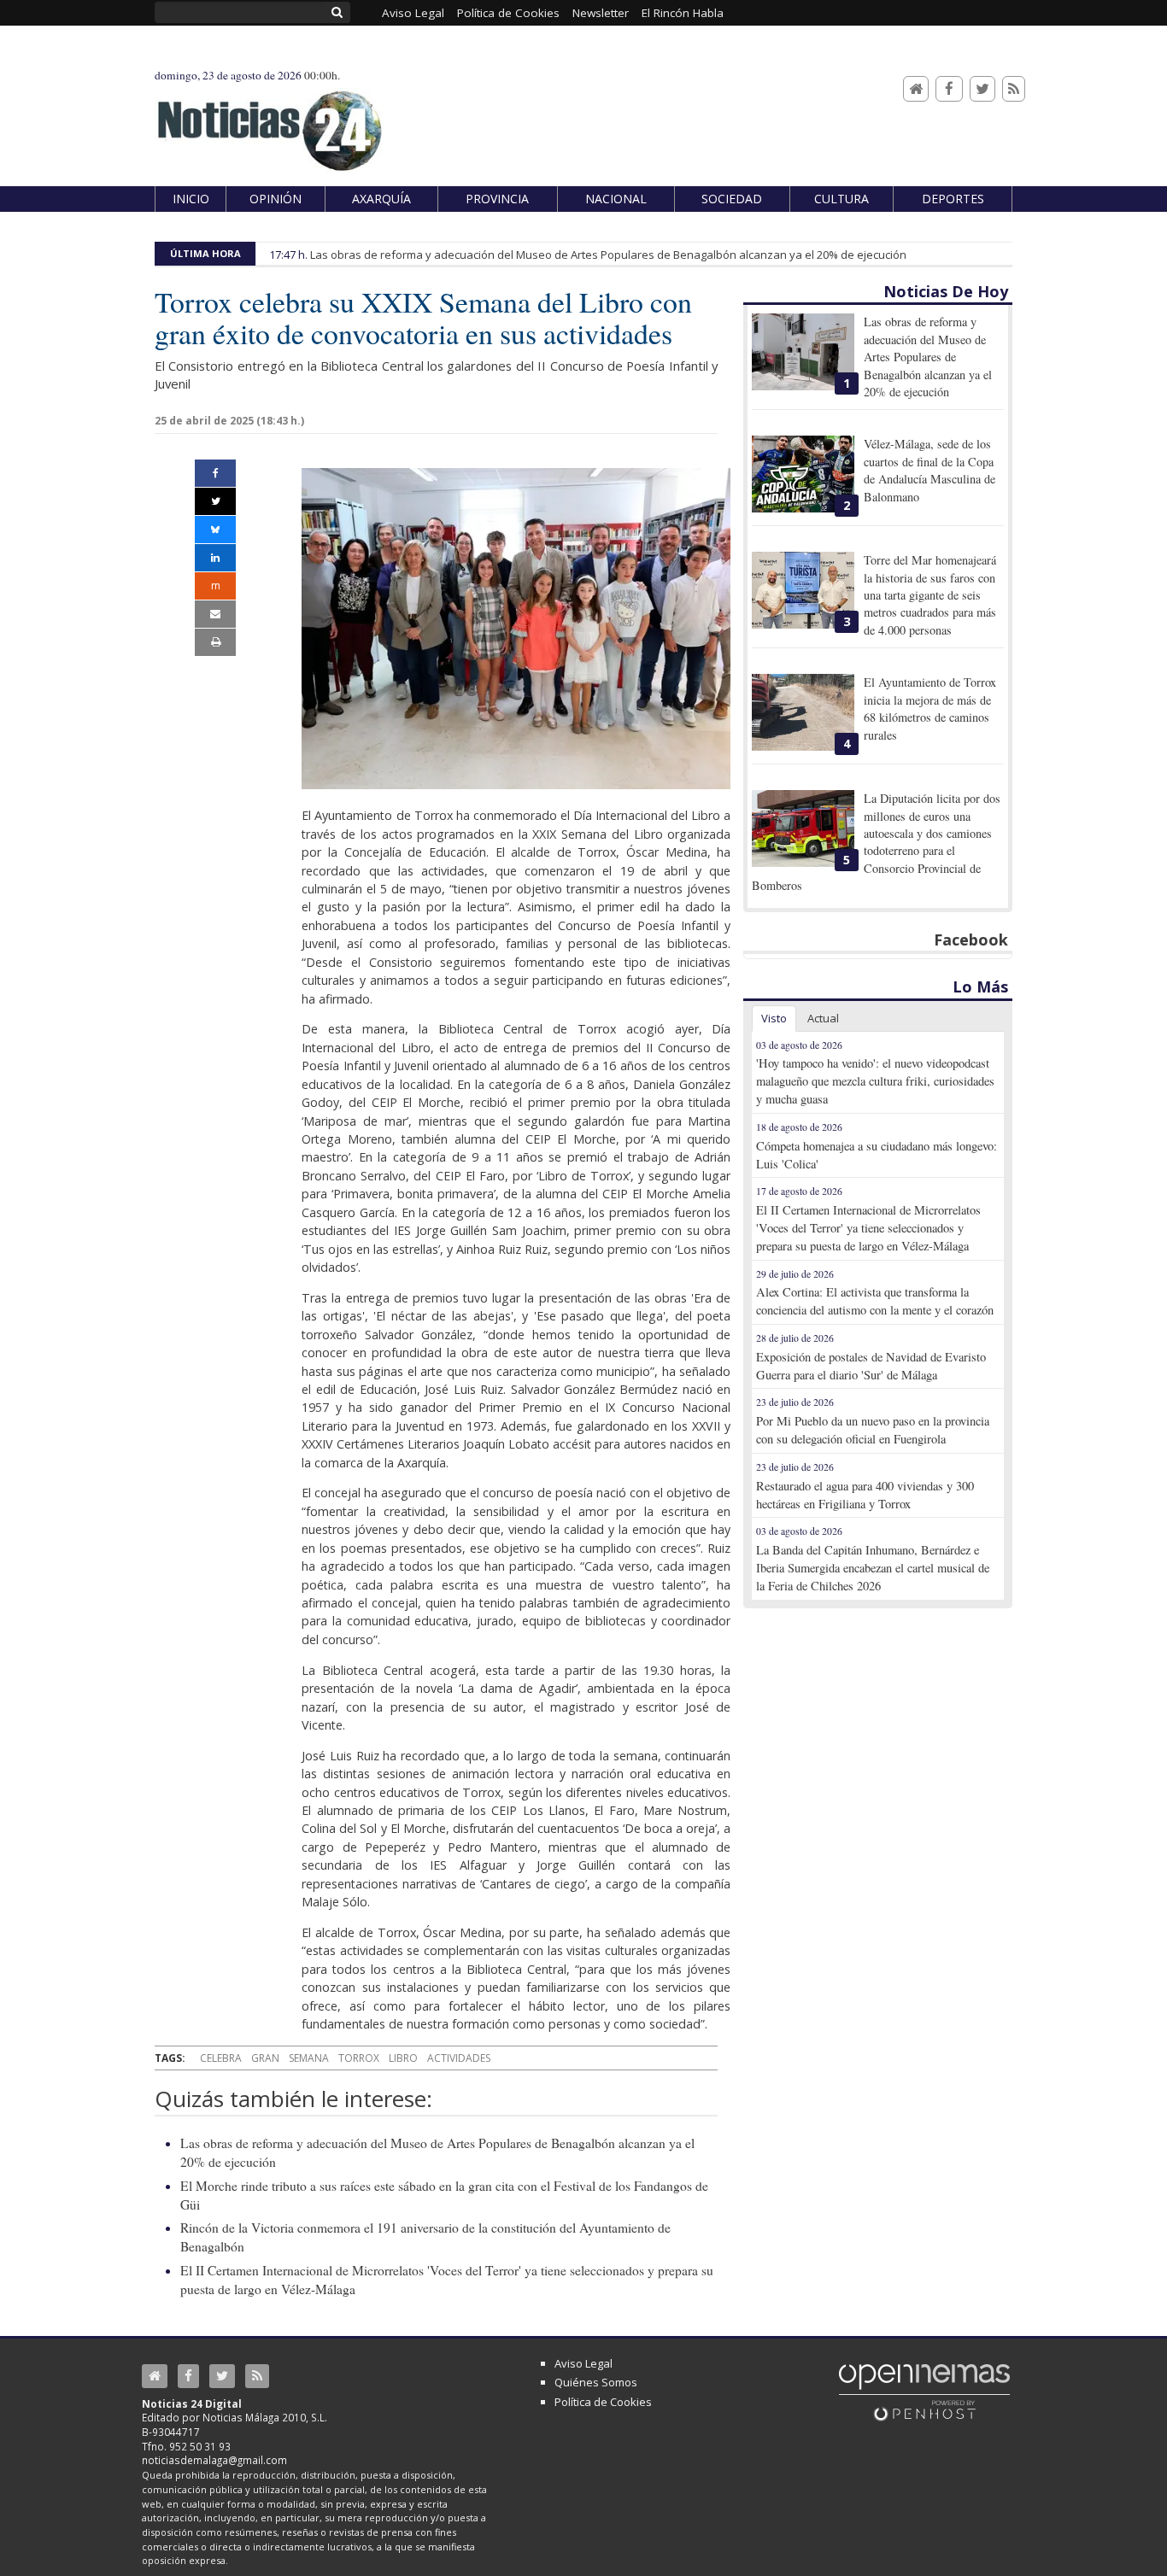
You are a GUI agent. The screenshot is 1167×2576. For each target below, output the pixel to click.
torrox (359, 2058)
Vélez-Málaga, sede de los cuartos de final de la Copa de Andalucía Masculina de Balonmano (929, 470)
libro (403, 2058)
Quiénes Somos (596, 2382)
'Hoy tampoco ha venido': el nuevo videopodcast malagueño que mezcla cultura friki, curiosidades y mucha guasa (875, 1081)
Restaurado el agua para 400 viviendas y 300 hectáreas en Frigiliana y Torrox (865, 1495)
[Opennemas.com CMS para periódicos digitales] (924, 2392)
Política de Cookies (603, 2402)
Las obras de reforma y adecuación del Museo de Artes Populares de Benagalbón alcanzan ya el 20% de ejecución (608, 255)
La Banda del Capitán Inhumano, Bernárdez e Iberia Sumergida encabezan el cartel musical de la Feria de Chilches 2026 (873, 1568)
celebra (221, 2058)
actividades (459, 2058)
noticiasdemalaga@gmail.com (214, 2460)
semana (309, 2058)
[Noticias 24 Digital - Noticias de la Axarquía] (269, 123)
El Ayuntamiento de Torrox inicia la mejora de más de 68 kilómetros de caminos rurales (930, 708)
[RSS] (1014, 89)
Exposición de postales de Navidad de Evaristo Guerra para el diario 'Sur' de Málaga (871, 1366)
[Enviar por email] (215, 614)
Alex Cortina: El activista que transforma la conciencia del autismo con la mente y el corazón (875, 1301)
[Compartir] (215, 473)
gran (265, 2058)
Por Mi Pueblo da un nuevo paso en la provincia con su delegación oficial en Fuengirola (873, 1430)
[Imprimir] (215, 642)
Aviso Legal (583, 2363)
